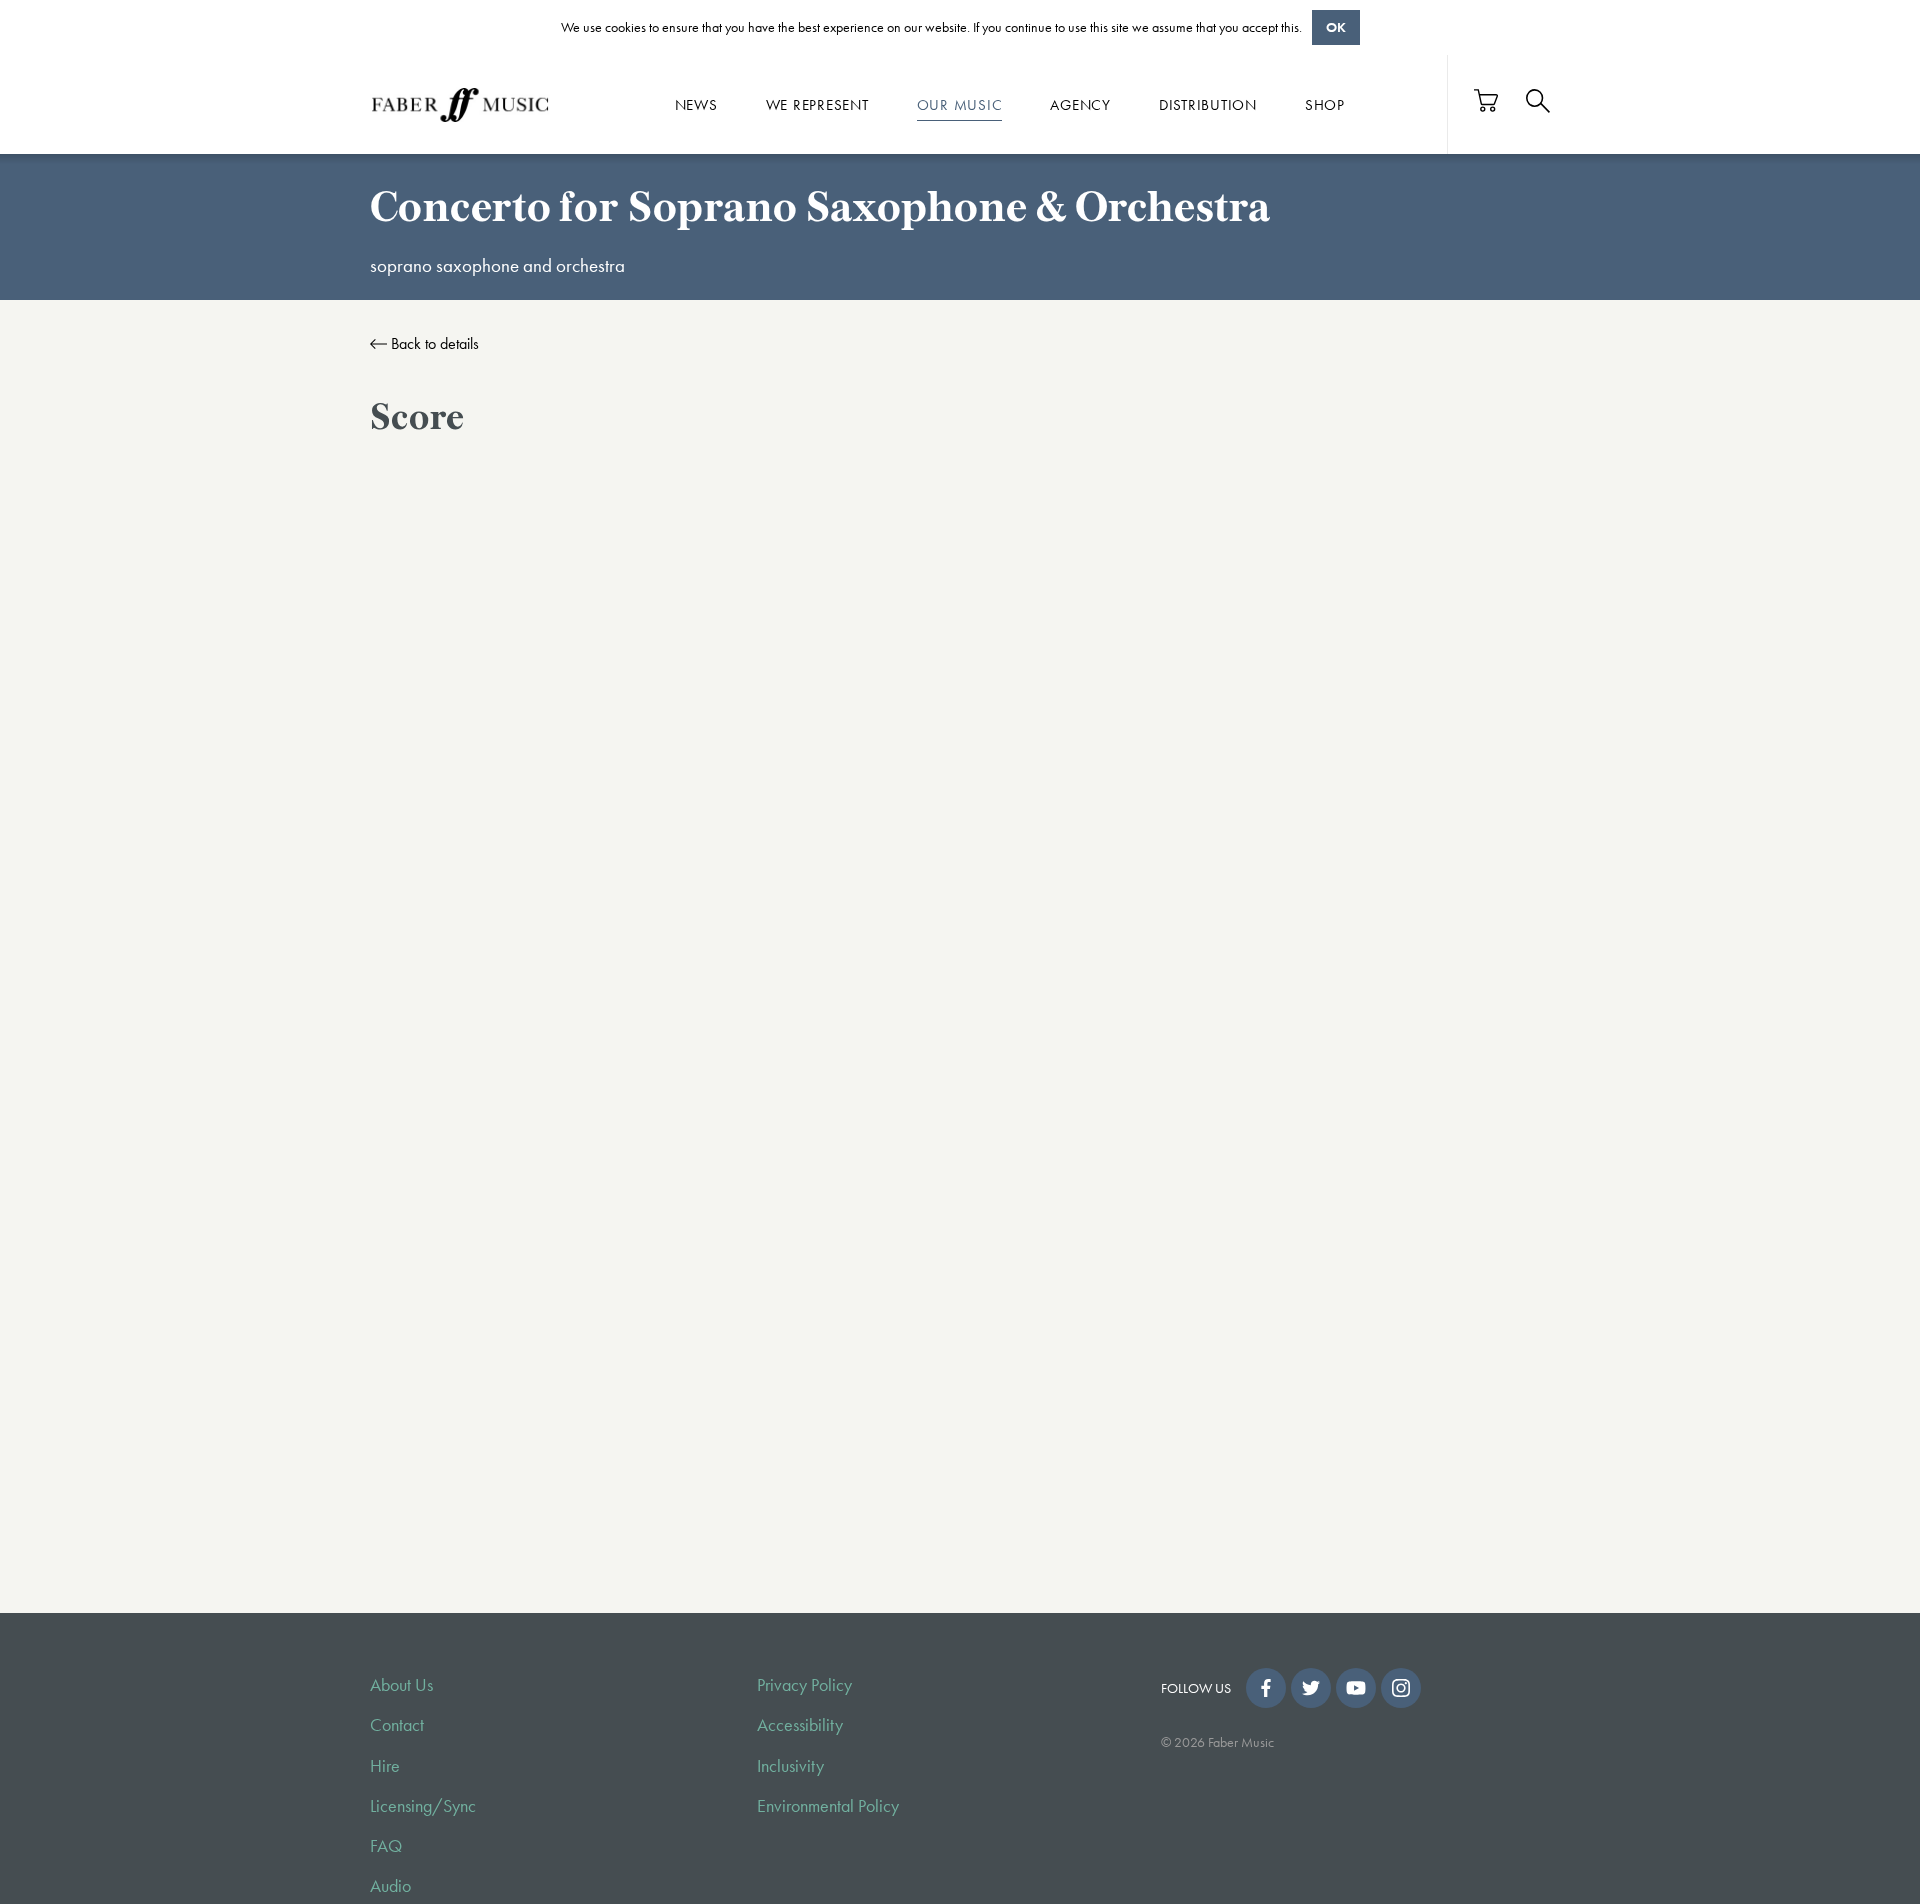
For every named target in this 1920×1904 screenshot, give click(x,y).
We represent (817, 104)
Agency (1080, 104)
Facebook (1266, 1688)
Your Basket (1487, 100)
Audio (390, 1886)
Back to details (435, 343)
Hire (385, 1766)
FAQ (386, 1846)
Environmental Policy (828, 1806)
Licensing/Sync (423, 1806)
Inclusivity (790, 1766)
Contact (397, 1725)
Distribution (1208, 104)
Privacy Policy (804, 1685)
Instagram (1401, 1688)
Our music (960, 104)
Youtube (1356, 1688)
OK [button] (1336, 27)
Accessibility (800, 1725)
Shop (1325, 104)
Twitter (1311, 1688)
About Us (401, 1685)
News (696, 104)
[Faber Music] (460, 104)
